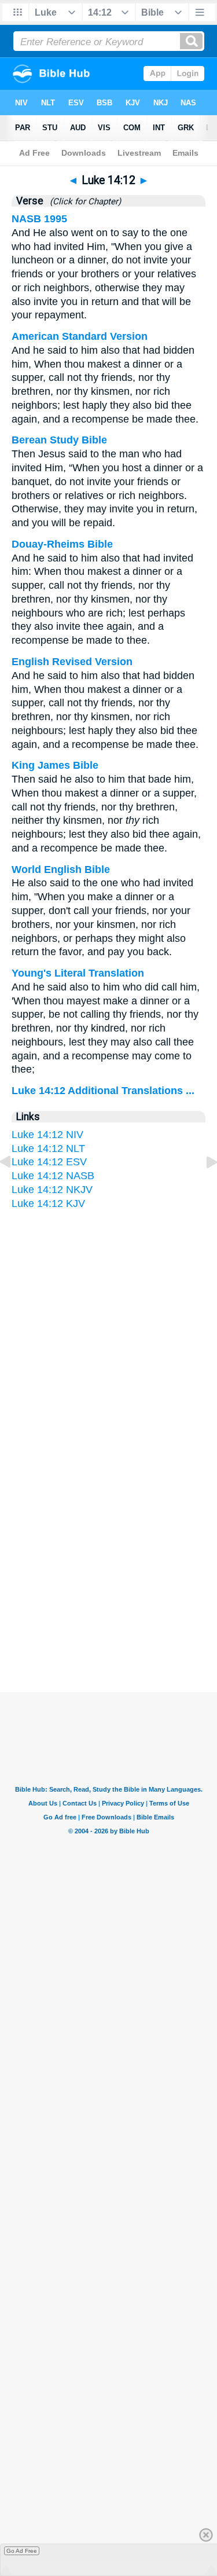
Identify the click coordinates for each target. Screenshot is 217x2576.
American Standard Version (80, 336)
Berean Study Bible (59, 440)
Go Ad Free (22, 2551)
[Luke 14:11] (14, 1188)
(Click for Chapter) (83, 201)
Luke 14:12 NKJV (52, 1190)
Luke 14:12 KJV (48, 1203)
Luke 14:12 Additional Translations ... (103, 1091)
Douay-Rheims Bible (62, 544)
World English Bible (61, 869)
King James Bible (55, 765)
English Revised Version (72, 662)
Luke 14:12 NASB (53, 1176)
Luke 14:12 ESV (49, 1162)
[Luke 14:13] (203, 1188)
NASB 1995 (39, 219)
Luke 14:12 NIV (47, 1135)
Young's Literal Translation (78, 973)
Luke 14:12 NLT (48, 1148)
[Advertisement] (109, 1579)
